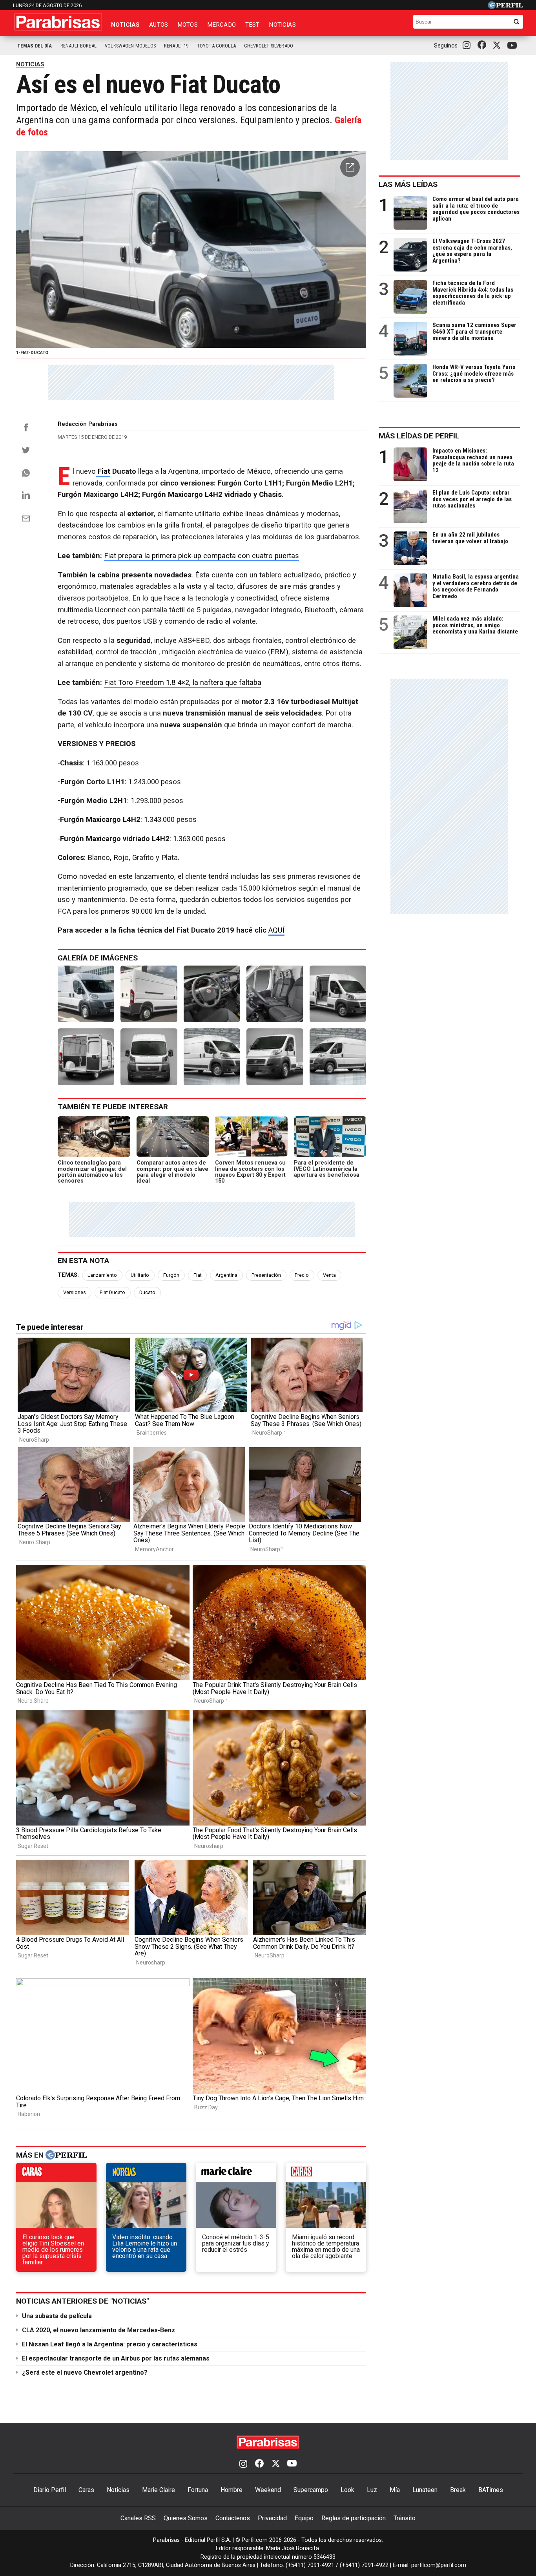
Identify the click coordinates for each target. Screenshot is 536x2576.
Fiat (103, 471)
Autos (159, 25)
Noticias (125, 25)
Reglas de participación (354, 2518)
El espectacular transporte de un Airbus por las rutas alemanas (116, 2358)
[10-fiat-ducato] (338, 1057)
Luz (372, 2490)
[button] (350, 167)
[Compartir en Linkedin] (26, 495)
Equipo (304, 2518)
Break (458, 2490)
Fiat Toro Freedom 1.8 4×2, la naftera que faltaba (183, 683)
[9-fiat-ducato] (275, 1057)
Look (347, 2490)
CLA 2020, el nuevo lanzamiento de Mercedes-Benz (98, 2330)
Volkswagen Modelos (130, 46)
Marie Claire (159, 2490)
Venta (329, 1275)
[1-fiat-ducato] (86, 994)
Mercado (222, 25)
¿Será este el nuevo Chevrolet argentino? (85, 2372)
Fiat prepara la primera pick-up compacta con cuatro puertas (201, 556)
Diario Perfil (50, 2490)
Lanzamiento (102, 1275)
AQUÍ (276, 930)
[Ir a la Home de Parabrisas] (58, 22)
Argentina (226, 1275)
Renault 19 (176, 46)
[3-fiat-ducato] (212, 994)
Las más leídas (408, 184)
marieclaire (236, 2174)
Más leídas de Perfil (419, 436)
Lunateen (425, 2490)
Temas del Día (35, 46)
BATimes (491, 2490)
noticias (146, 2174)
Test (253, 25)
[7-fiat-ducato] (149, 1057)
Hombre (232, 2490)
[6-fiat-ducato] (86, 1057)
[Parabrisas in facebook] (483, 46)
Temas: (68, 1275)
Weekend (268, 2490)
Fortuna (198, 2490)
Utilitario (140, 1275)
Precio (302, 1275)
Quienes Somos (186, 2518)
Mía (395, 2490)
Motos (188, 25)
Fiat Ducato (112, 1292)
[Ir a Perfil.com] (505, 7)
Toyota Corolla (216, 46)
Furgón (171, 1275)
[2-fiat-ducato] (149, 994)
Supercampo (311, 2490)
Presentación (266, 1275)
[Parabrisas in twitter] (498, 46)
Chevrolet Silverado (269, 46)
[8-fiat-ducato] (212, 1057)
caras (56, 2174)
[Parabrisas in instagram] (469, 46)
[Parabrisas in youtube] (513, 46)
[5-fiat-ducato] (338, 994)
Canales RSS (138, 2518)
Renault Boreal (78, 46)
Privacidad (272, 2518)
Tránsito (405, 2518)
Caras (86, 2490)
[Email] (26, 518)
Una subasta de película (57, 2316)
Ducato (147, 1292)
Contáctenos (233, 2518)
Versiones (75, 1292)
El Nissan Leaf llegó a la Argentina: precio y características (110, 2344)
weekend (326, 2174)
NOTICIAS (30, 64)
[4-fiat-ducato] (275, 994)
